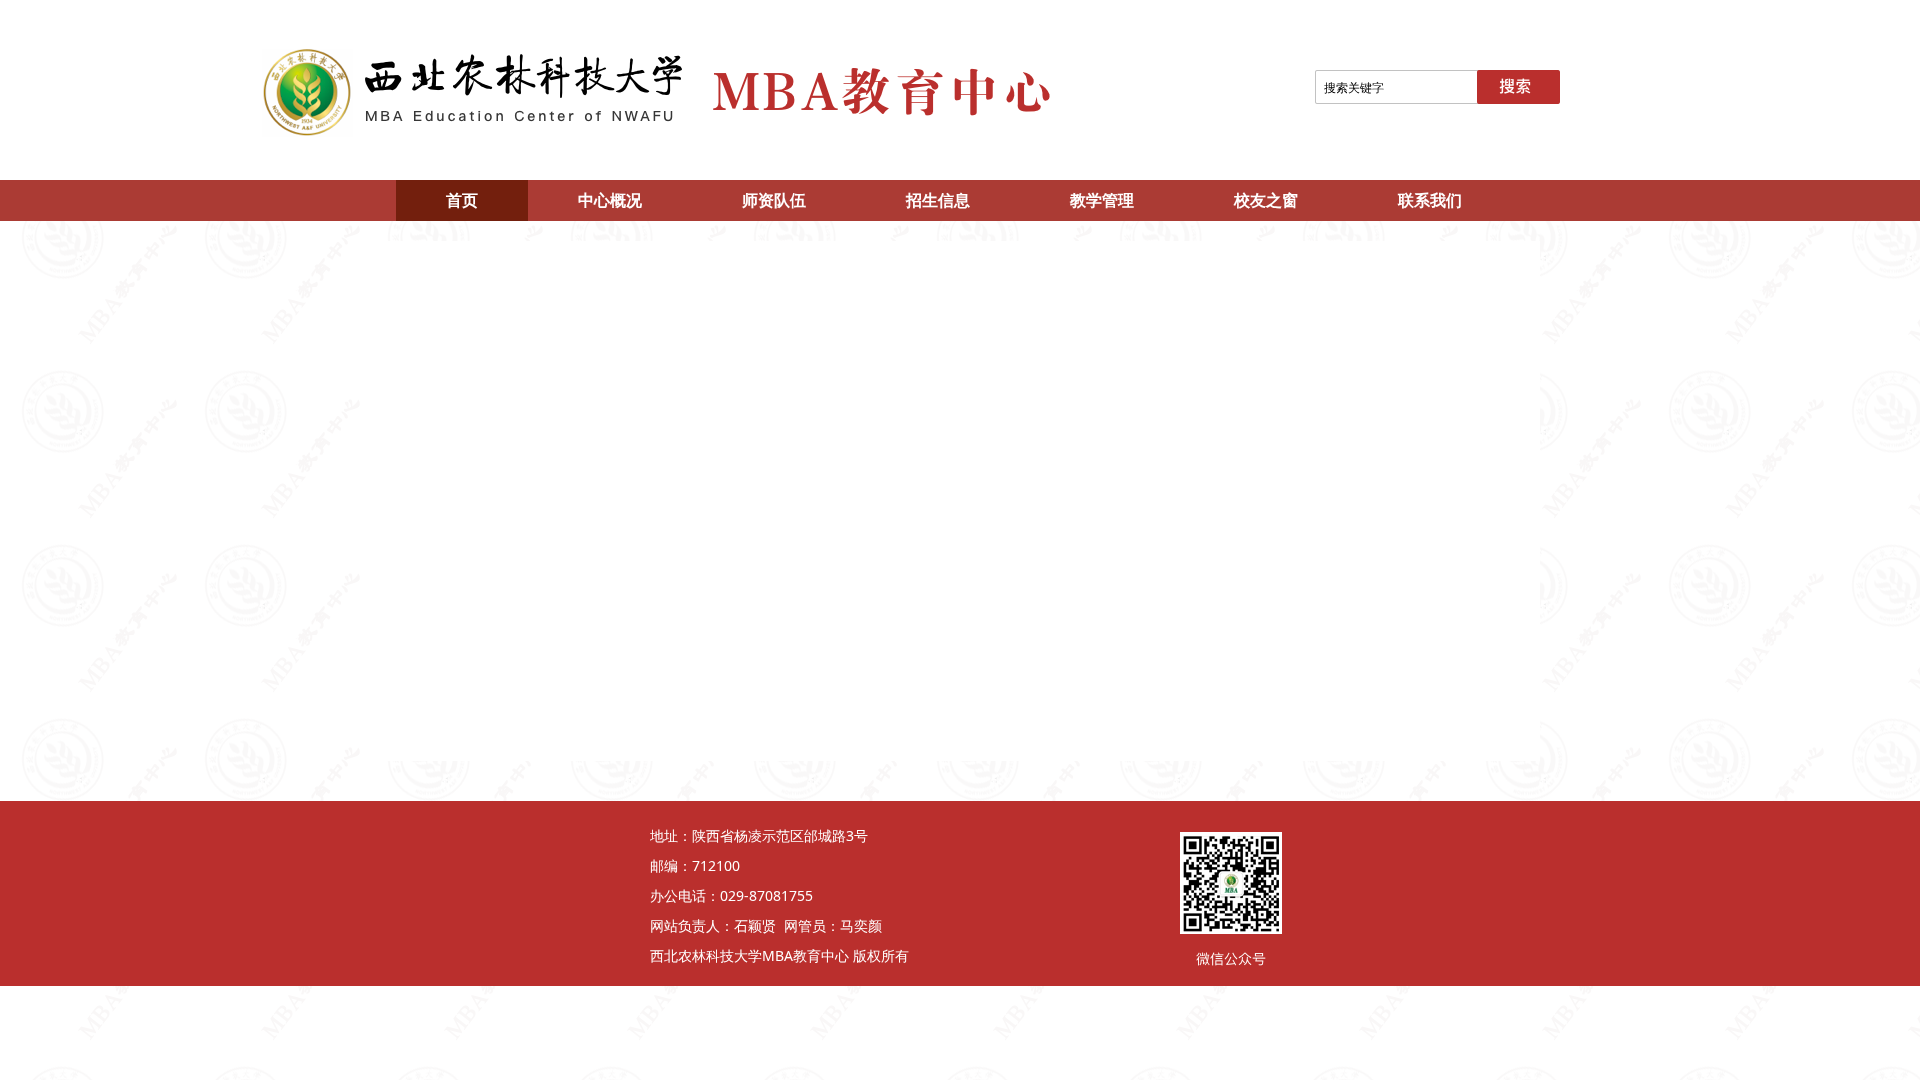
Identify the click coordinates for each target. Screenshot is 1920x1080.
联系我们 (1430, 200)
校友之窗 (1266, 200)
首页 (462, 200)
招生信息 (938, 200)
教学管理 (1102, 200)
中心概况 (610, 200)
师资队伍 (774, 200)
